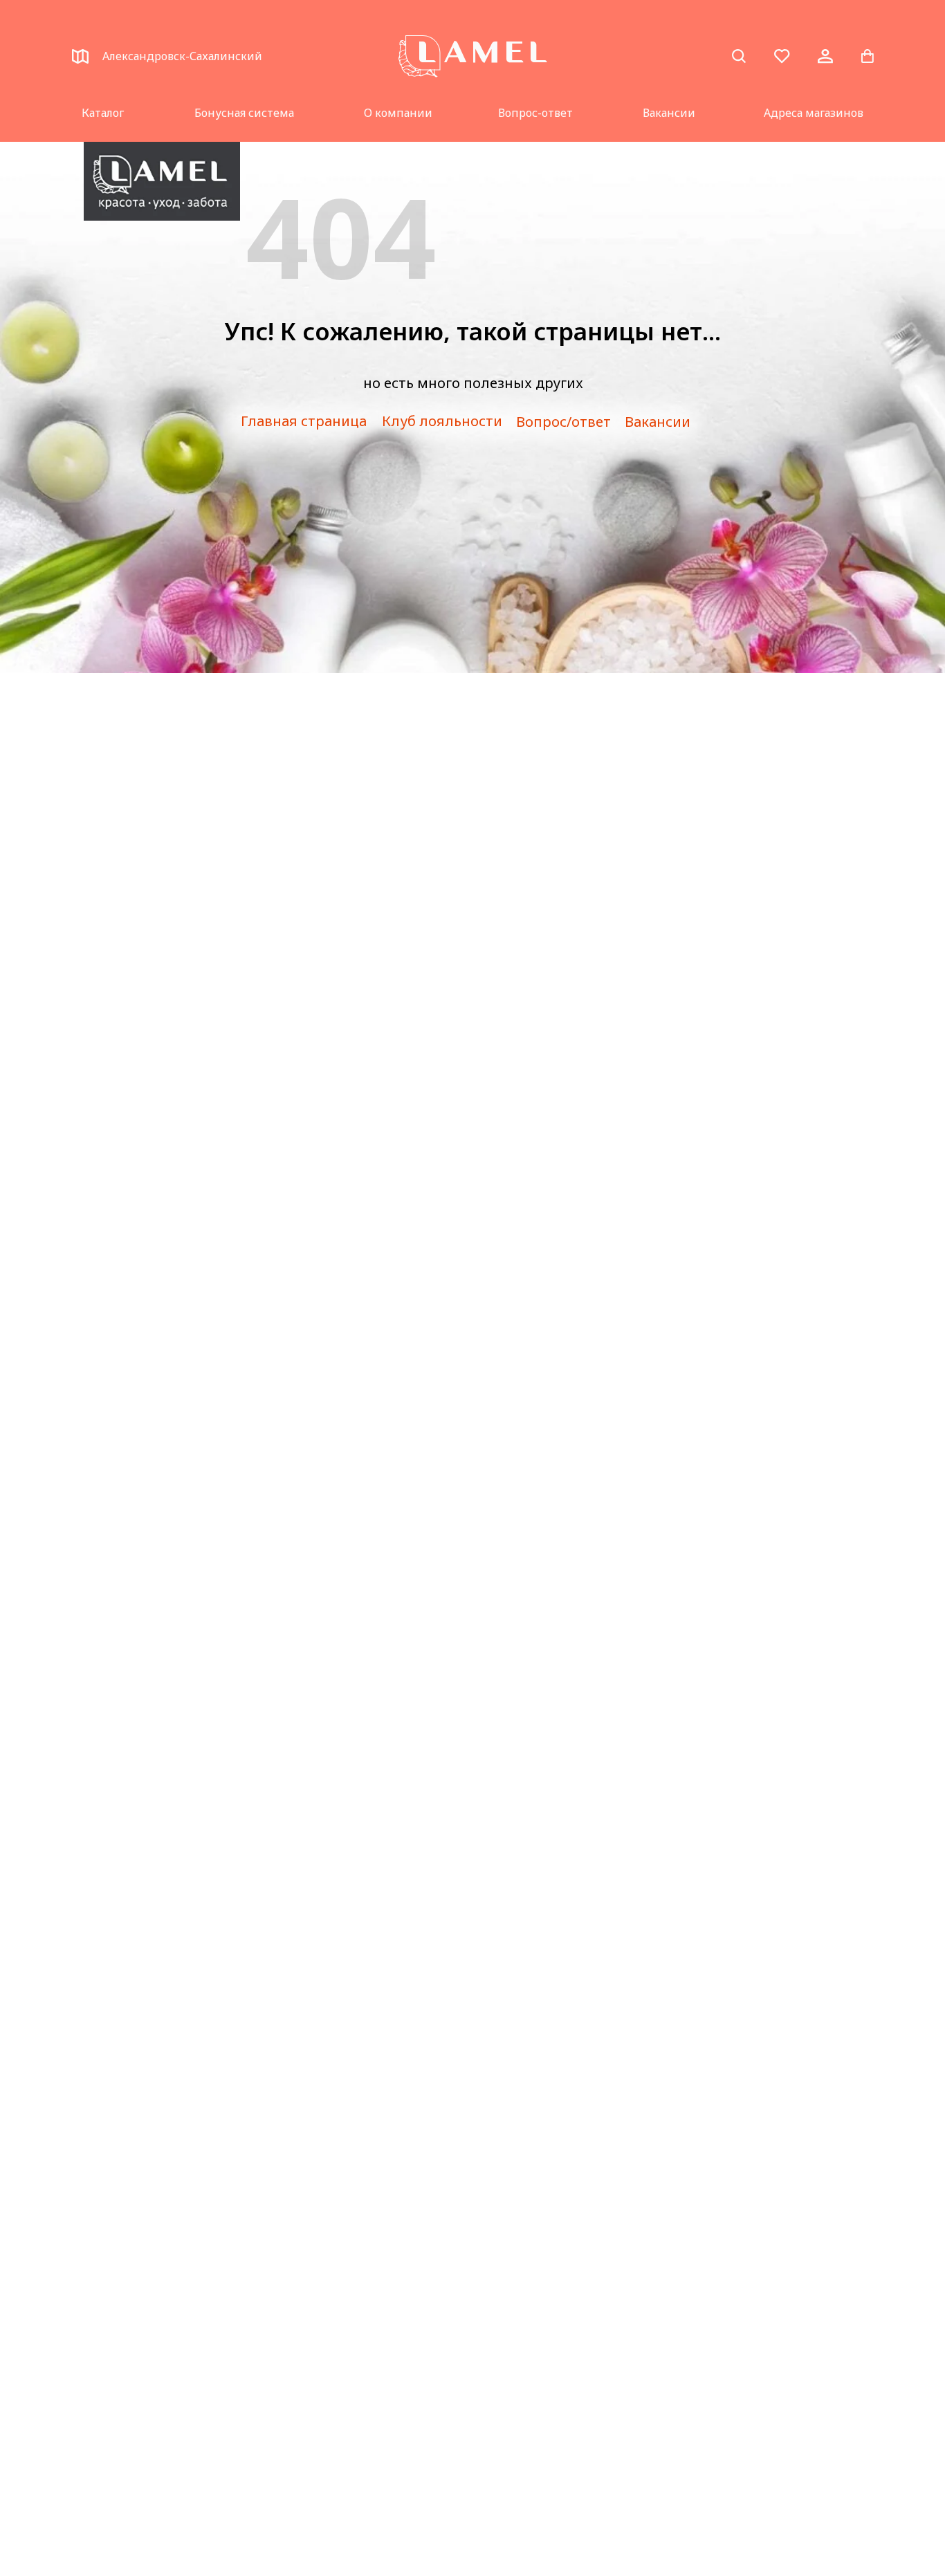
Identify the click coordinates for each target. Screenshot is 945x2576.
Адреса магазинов (814, 113)
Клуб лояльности (442, 421)
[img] (162, 181)
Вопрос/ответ (563, 422)
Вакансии (669, 113)
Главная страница (304, 421)
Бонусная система (244, 113)
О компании (398, 113)
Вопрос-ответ (535, 113)
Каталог (103, 113)
